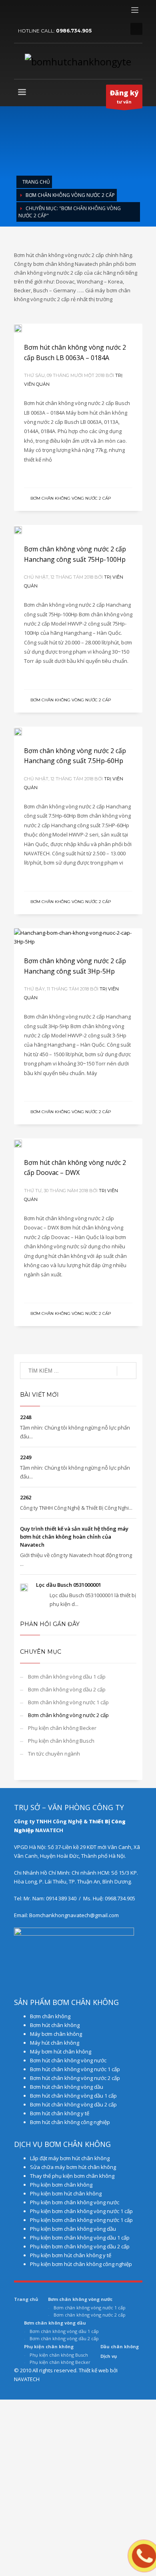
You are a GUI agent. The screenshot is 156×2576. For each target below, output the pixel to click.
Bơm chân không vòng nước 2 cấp (70, 195)
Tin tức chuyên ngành (54, 1754)
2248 (26, 1417)
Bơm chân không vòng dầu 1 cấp (67, 1677)
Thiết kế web (94, 2370)
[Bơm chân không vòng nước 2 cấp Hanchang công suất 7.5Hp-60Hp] (78, 731)
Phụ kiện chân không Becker (62, 1728)
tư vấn (124, 96)
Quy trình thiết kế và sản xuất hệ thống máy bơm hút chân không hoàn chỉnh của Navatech (74, 1537)
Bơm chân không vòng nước (80, 2299)
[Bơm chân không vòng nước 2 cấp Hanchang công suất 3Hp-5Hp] (78, 937)
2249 (26, 1457)
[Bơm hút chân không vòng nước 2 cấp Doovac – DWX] (78, 1143)
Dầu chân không (120, 2346)
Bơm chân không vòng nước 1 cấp (68, 1702)
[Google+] (32, 12)
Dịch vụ (109, 2356)
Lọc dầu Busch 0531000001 (69, 1585)
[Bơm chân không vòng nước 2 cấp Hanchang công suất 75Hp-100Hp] (78, 530)
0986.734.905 (74, 31)
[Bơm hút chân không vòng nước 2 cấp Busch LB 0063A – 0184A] (78, 328)
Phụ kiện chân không (49, 2346)
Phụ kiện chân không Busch (61, 1741)
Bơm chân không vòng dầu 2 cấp (67, 1689)
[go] (127, 1371)
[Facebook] (20, 12)
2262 (26, 1497)
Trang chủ (36, 182)
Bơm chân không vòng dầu (55, 2323)
